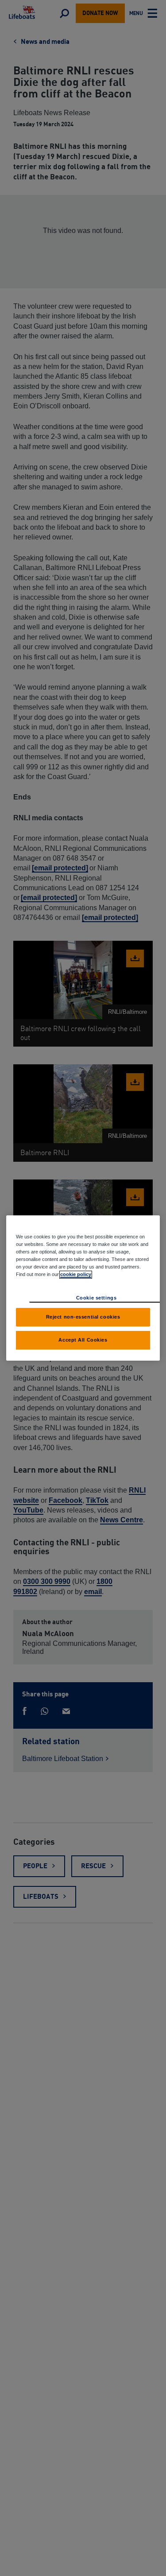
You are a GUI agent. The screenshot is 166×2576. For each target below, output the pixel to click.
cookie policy (76, 1274)
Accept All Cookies (83, 1340)
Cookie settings (97, 1298)
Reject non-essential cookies (83, 1317)
